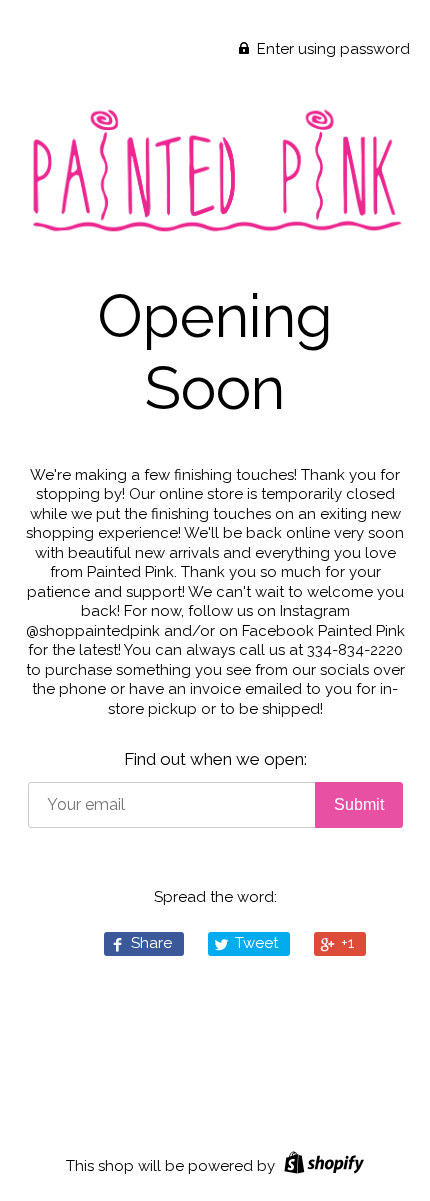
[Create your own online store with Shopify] (321, 1166)
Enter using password (331, 49)
